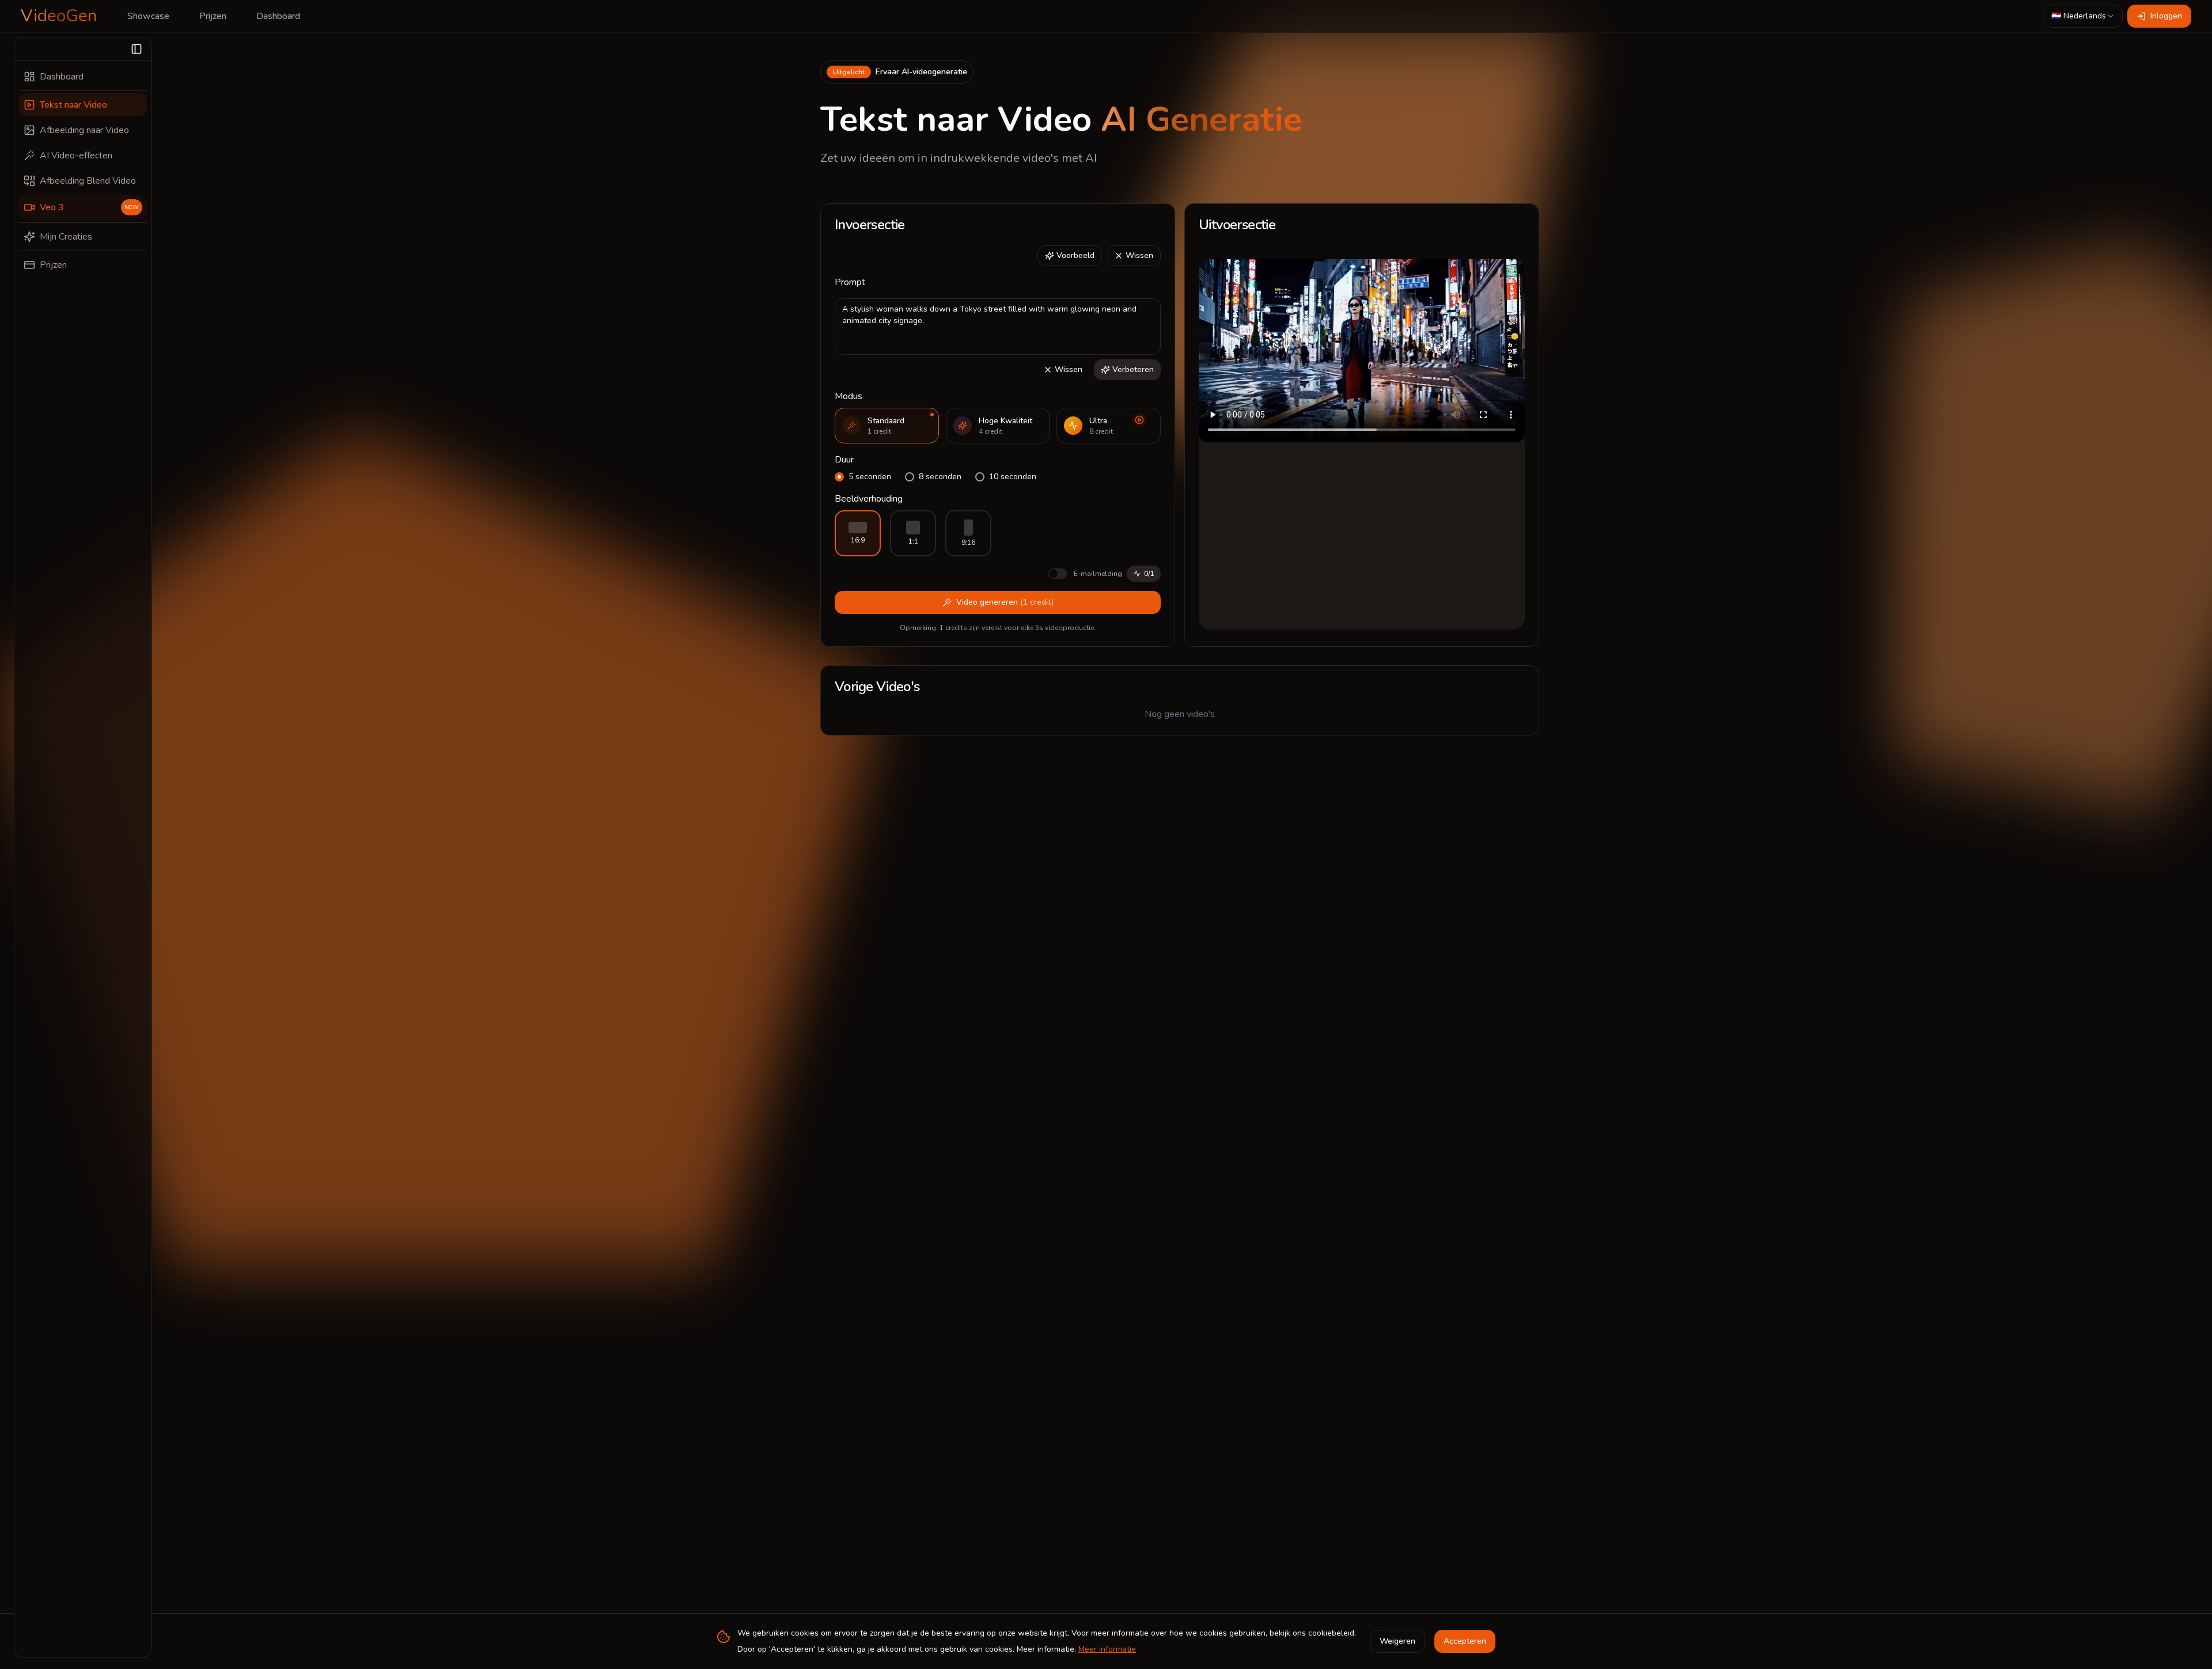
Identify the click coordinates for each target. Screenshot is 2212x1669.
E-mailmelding (1098, 574)
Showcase (148, 16)
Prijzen (213, 16)
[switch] (1058, 574)
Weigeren (1397, 1641)
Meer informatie (1107, 1649)
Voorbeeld (1075, 255)
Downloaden (1490, 274)
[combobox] (2083, 16)
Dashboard (278, 16)
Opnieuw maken (1405, 274)
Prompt (850, 282)
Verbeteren (1133, 369)
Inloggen (2166, 16)
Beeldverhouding (869, 499)
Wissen (1139, 255)
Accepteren (1465, 1641)
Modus (849, 396)
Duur (844, 460)
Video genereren (1005, 602)
